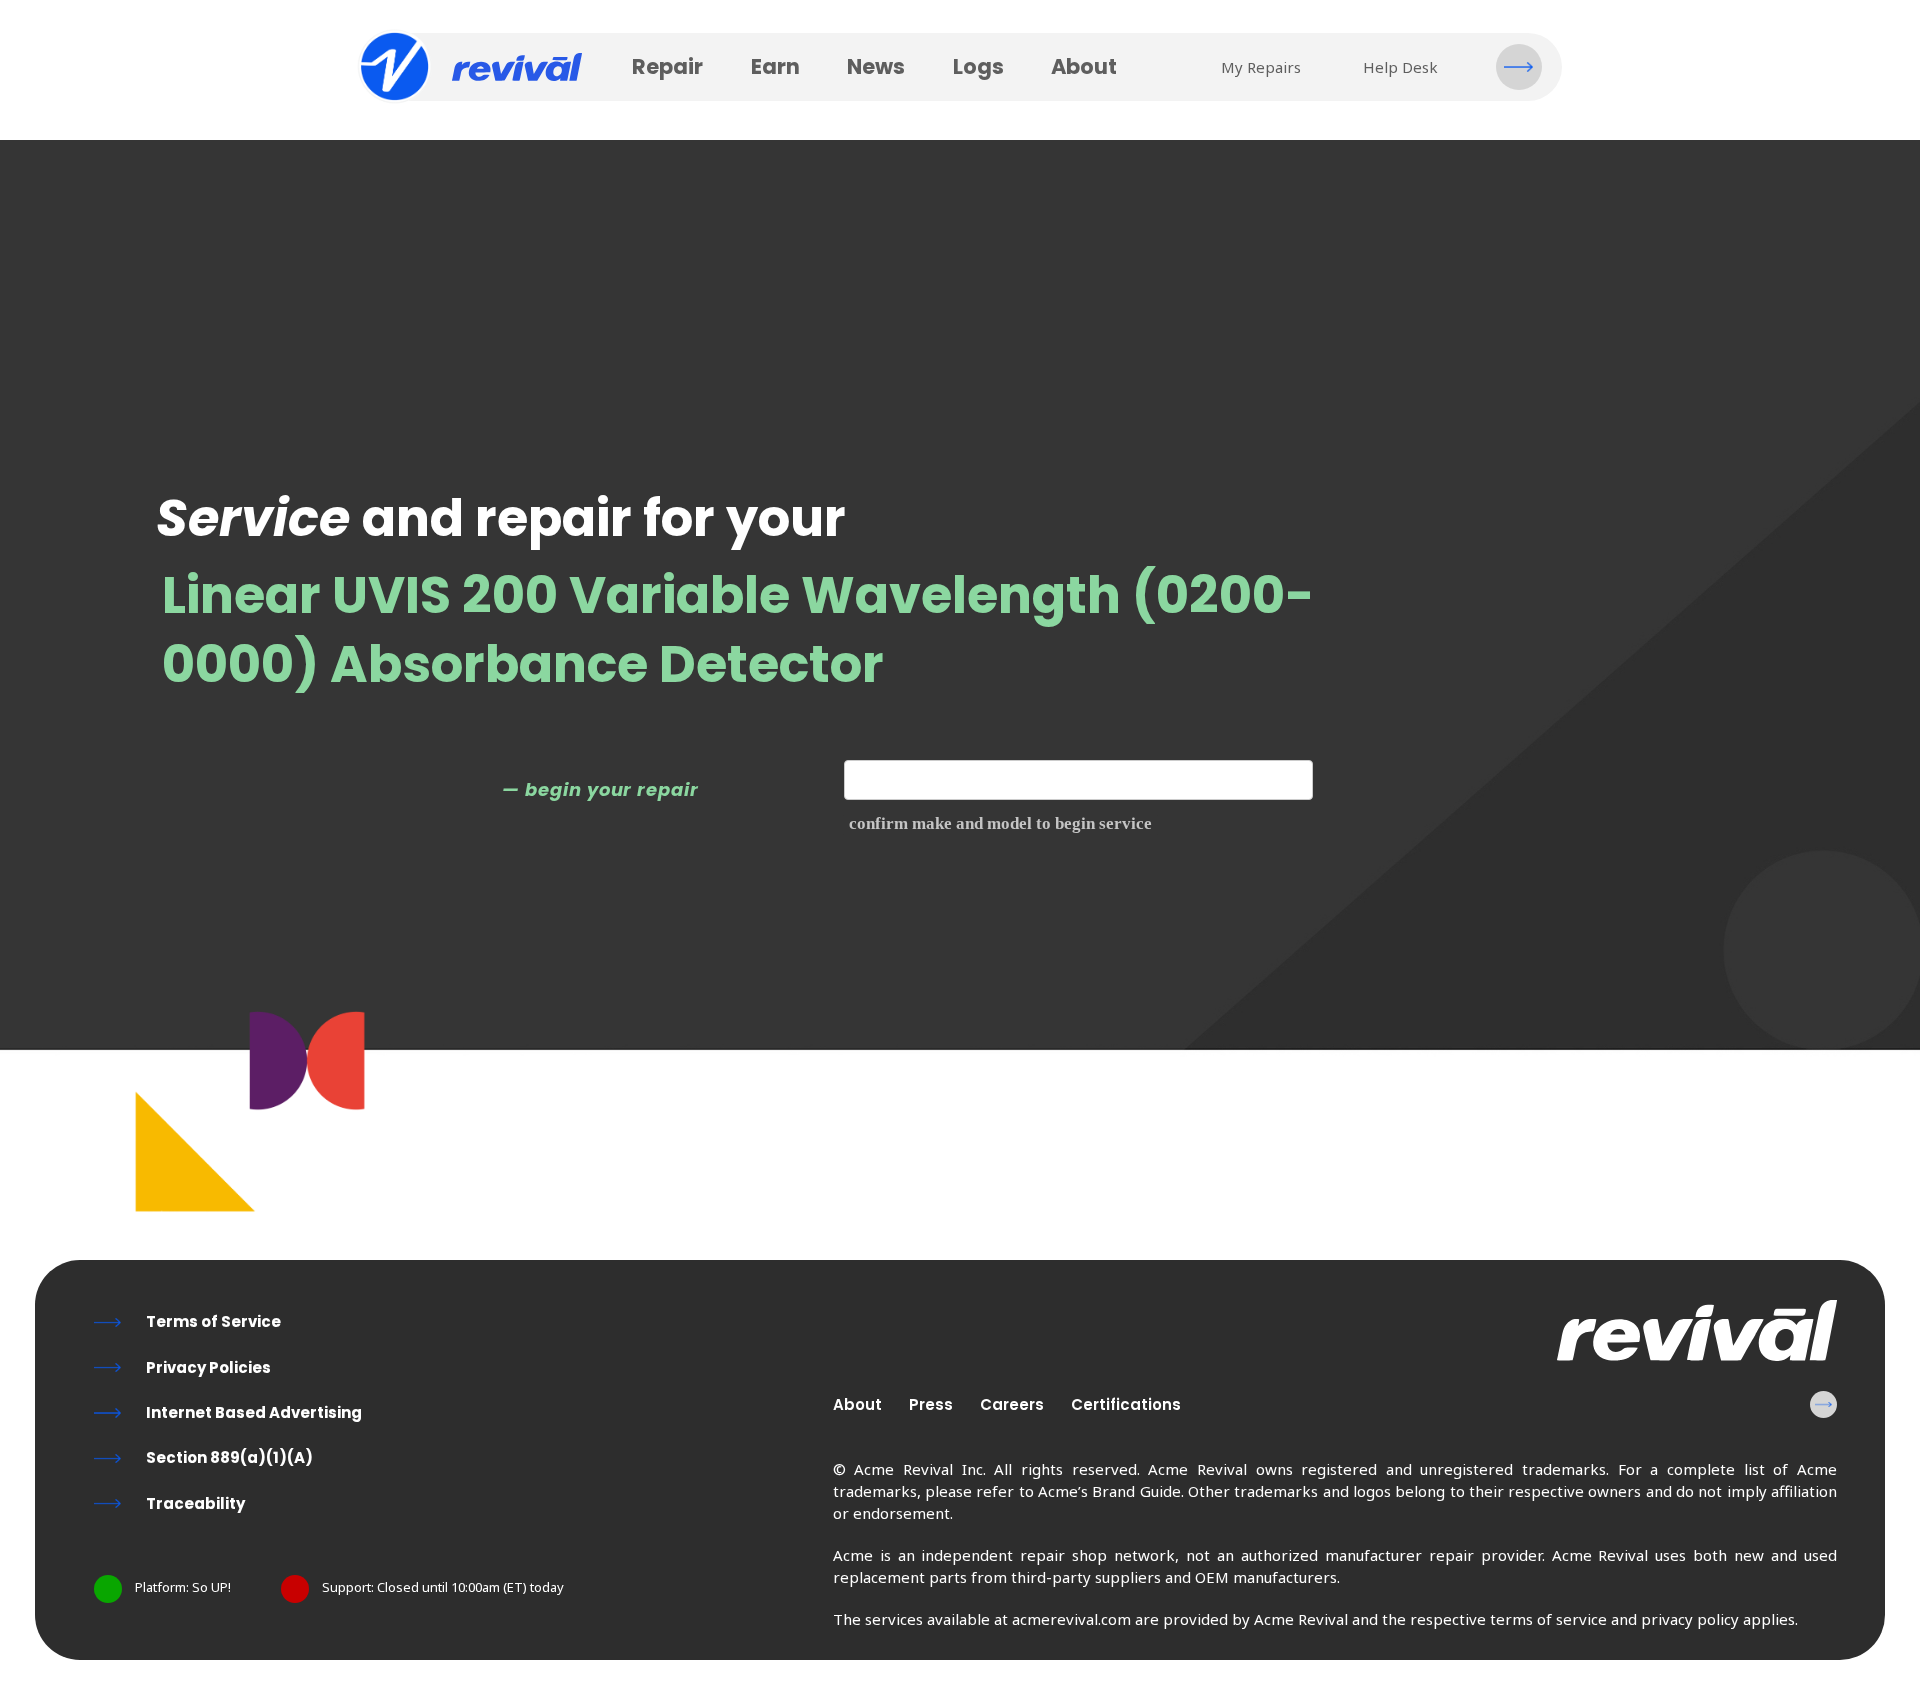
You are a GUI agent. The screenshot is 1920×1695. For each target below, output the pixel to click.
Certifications (1126, 1404)
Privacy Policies (208, 1367)
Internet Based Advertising (254, 1412)
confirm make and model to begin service (1000, 824)
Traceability (195, 1503)
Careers (1012, 1404)
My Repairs (1261, 67)
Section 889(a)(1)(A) (229, 1457)
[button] (1519, 67)
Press (931, 1404)
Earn (775, 66)
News (876, 66)
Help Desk (1400, 67)
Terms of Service (213, 1321)
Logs (978, 66)
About (1084, 66)
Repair (667, 66)
